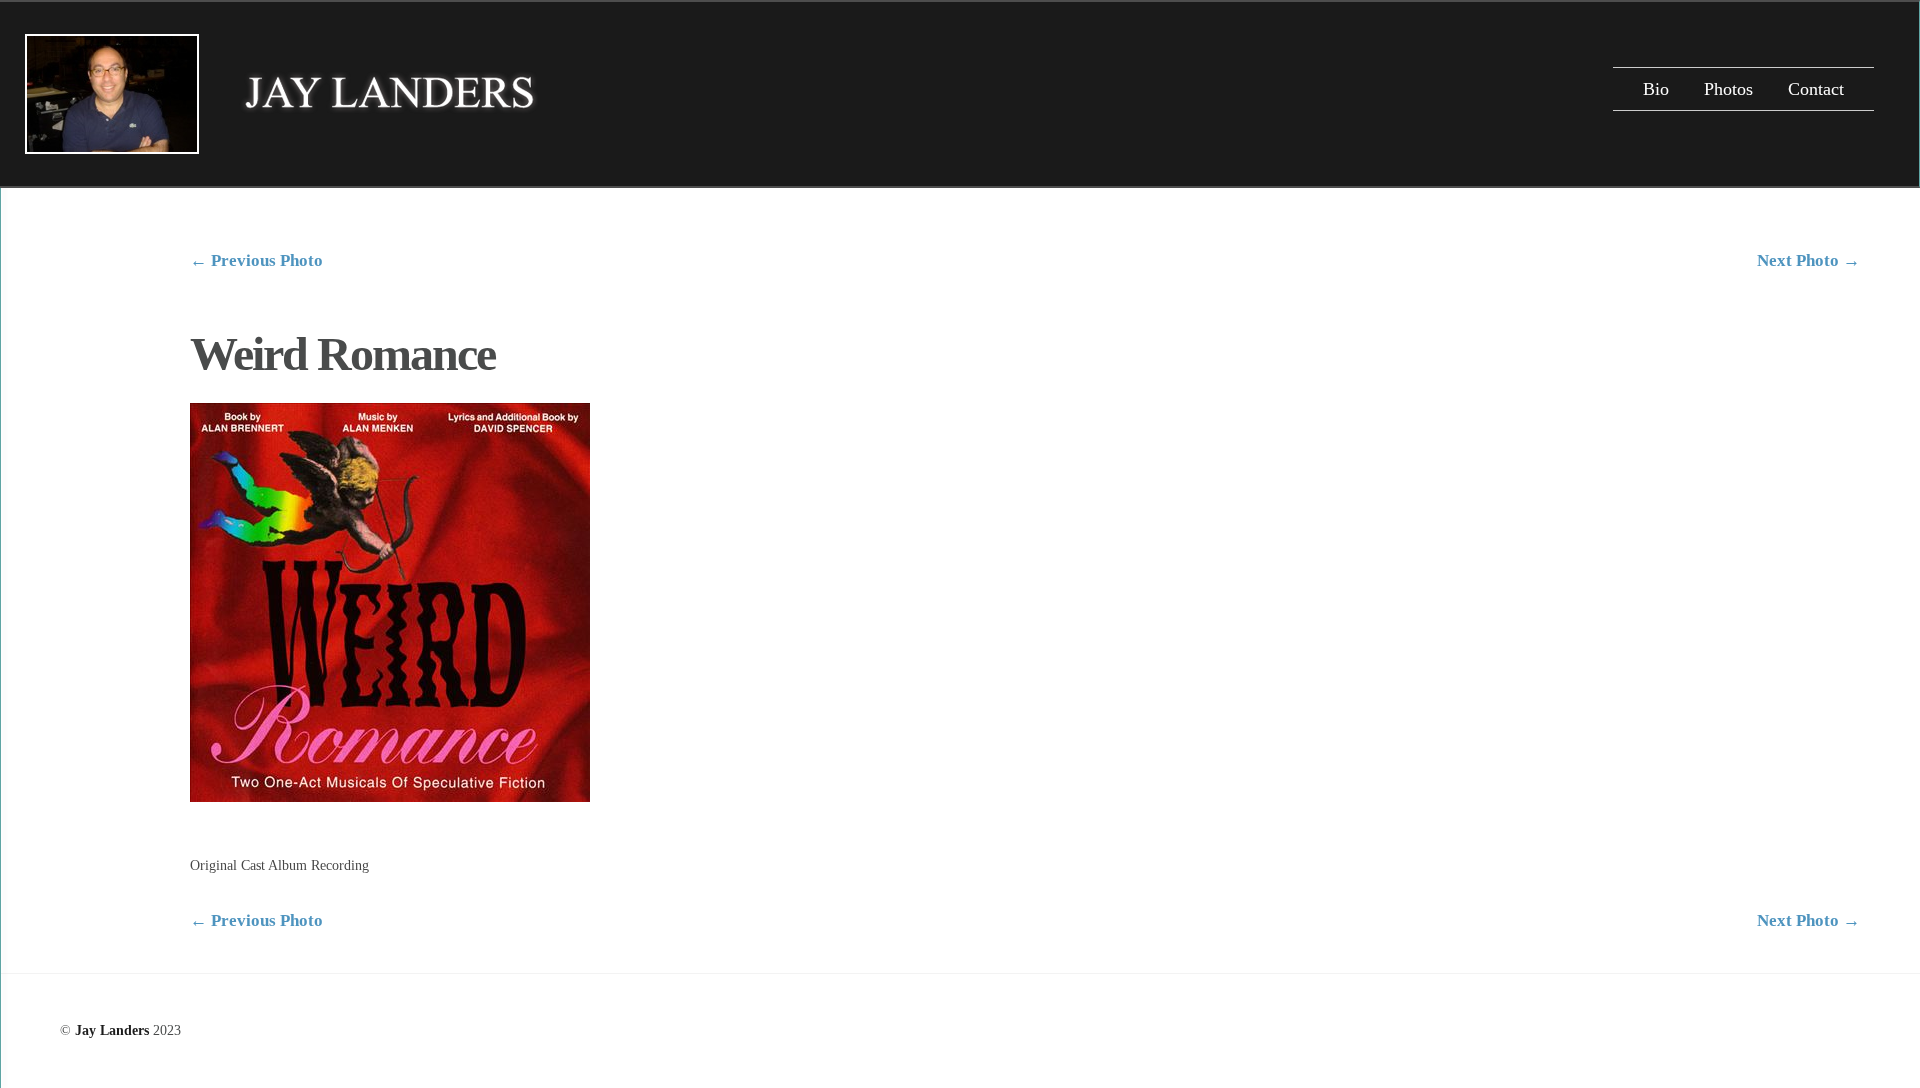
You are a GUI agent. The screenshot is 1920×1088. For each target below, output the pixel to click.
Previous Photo (256, 260)
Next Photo (1808, 260)
